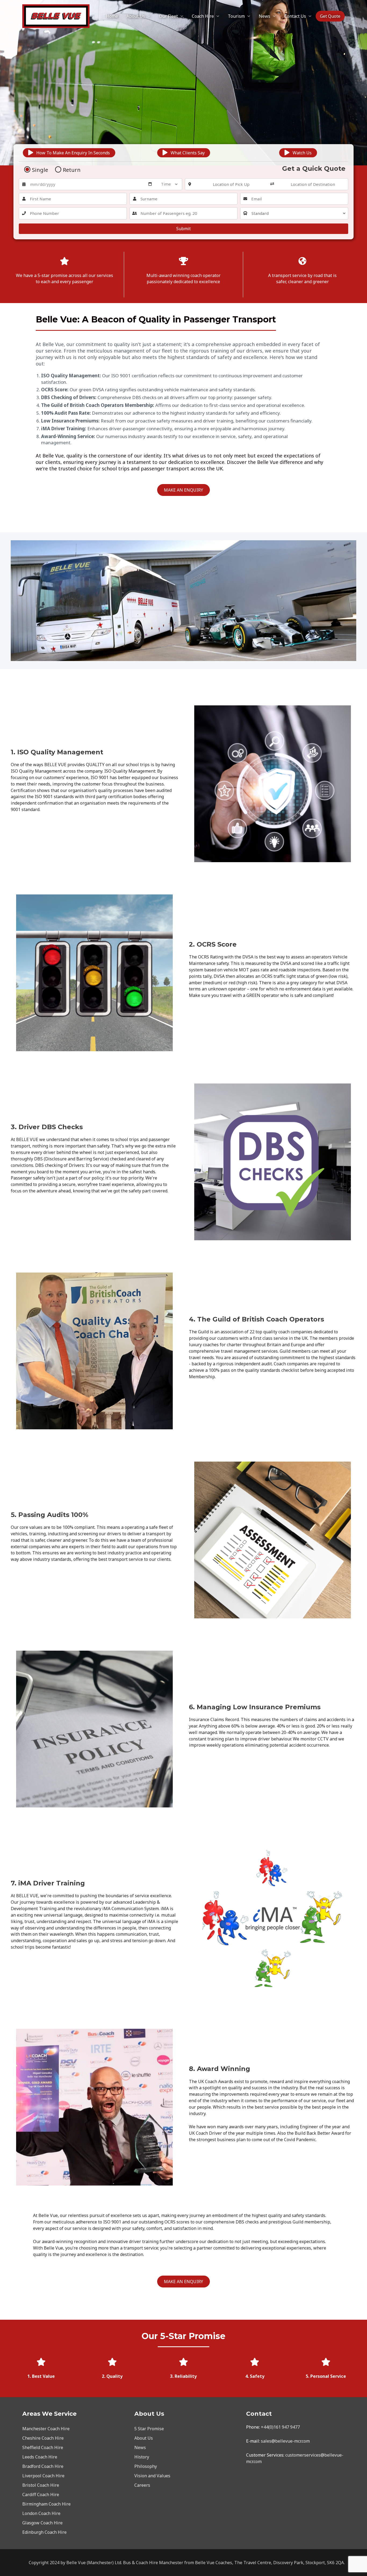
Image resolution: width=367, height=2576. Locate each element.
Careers (142, 2485)
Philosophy (146, 2466)
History (142, 2457)
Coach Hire (203, 16)
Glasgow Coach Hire (42, 2523)
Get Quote (330, 16)
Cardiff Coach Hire (41, 2495)
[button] (69, 153)
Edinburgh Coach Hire (44, 2532)
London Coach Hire (41, 2513)
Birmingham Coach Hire (46, 2504)
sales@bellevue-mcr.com (285, 2441)
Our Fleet (168, 16)
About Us (136, 16)
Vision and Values (152, 2476)
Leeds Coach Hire (40, 2457)
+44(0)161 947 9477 (280, 2427)
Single (40, 170)
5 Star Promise (149, 2429)
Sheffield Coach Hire (43, 2447)
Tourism (236, 16)
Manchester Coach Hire (46, 2429)
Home (112, 16)
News (265, 16)
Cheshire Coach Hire (43, 2438)
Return (72, 170)
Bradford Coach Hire (43, 2466)
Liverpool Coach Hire (43, 2476)
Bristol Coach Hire (41, 2485)
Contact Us (295, 16)
